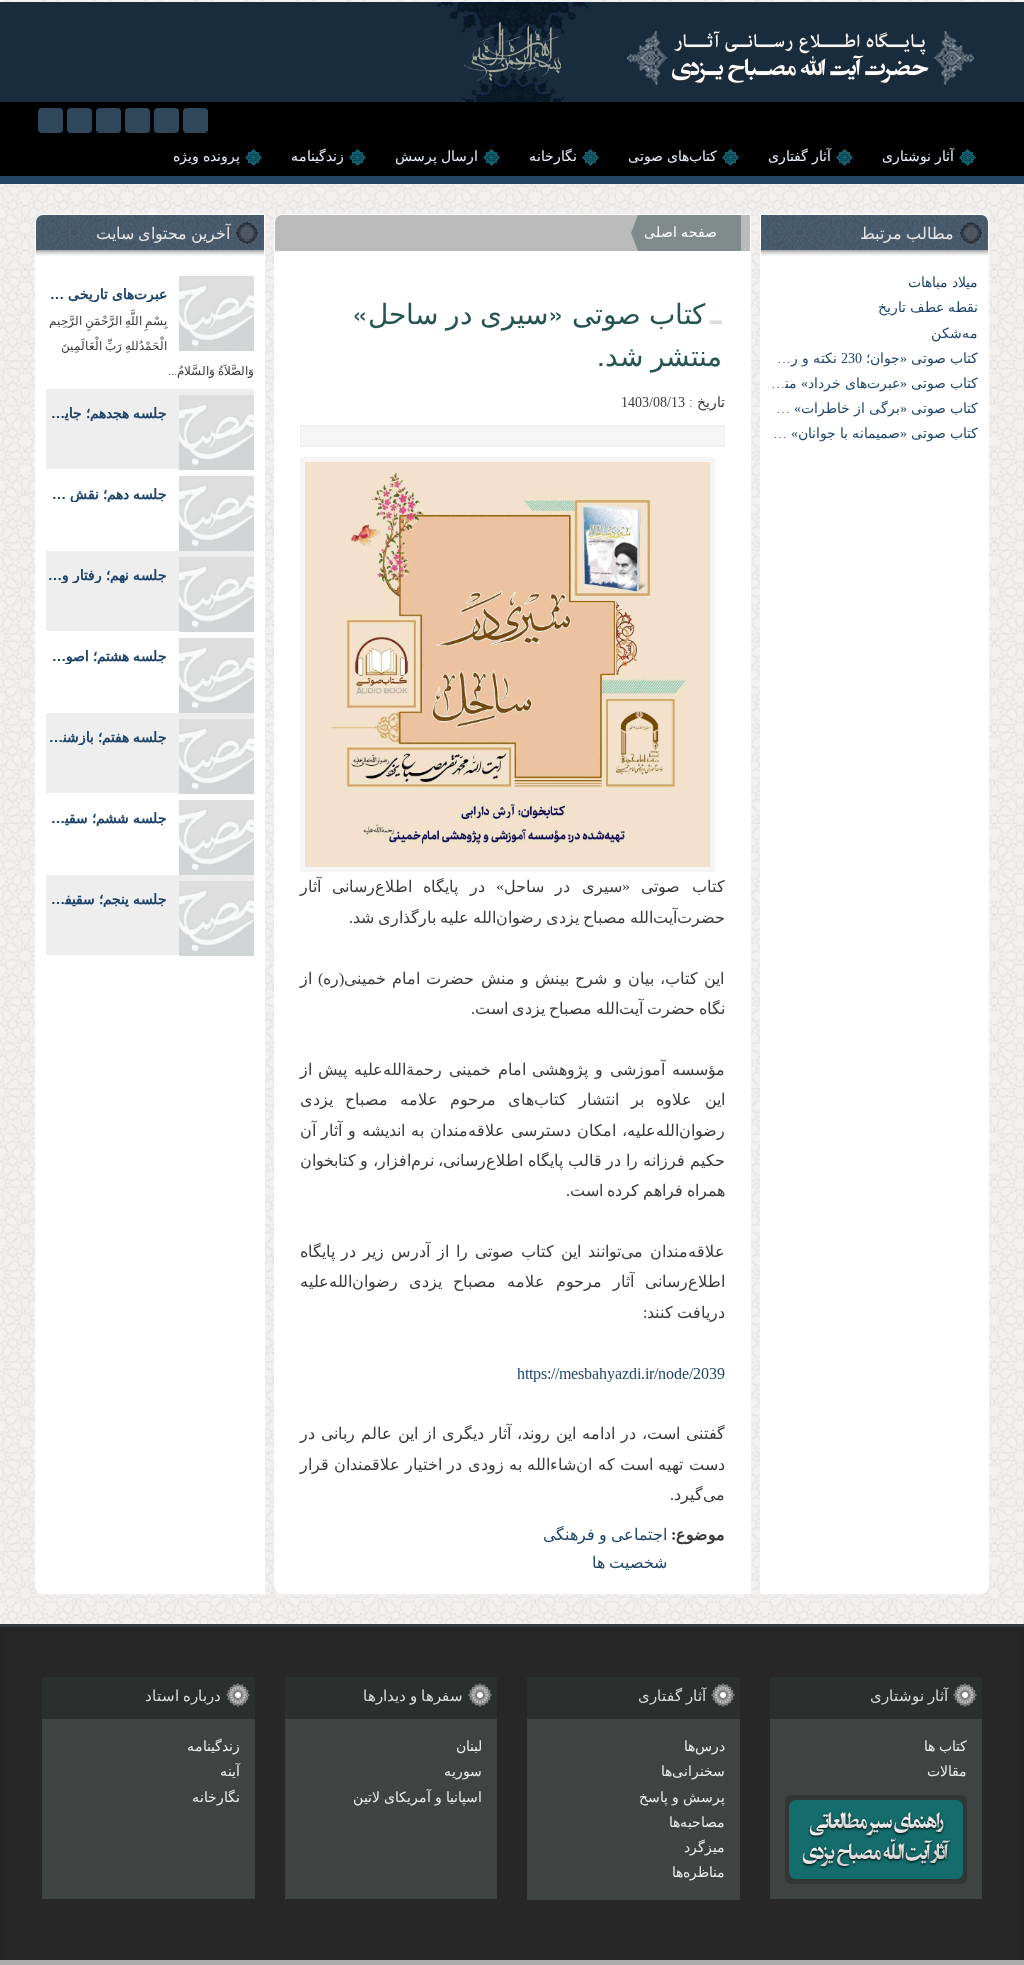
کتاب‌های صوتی (672, 156)
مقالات (947, 1771)
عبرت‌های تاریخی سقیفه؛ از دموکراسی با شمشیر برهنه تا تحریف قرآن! (106, 293)
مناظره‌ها (698, 1872)
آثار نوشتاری (918, 156)
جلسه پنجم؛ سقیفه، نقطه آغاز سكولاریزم (106, 898)
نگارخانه (553, 156)
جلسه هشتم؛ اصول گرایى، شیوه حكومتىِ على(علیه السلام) (106, 655)
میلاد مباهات (943, 282)
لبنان (469, 1746)
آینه (230, 1771)
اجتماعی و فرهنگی (605, 1534)
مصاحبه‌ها (697, 1822)
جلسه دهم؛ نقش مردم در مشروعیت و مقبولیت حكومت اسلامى (106, 493)
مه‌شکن (954, 333)
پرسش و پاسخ (682, 1797)
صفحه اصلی (680, 232)
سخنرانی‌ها (693, 1771)
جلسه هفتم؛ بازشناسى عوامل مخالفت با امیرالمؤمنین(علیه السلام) (106, 736)
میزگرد (704, 1847)
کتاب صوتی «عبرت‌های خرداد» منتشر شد (858, 383)
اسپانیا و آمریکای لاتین (417, 1797)
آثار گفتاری (799, 156)
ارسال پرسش (436, 156)
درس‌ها (704, 1746)
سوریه (463, 1771)
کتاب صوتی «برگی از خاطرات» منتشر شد (854, 408)
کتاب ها (945, 1746)
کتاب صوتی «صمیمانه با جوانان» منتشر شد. (851, 433)
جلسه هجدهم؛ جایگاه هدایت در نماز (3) (106, 412)
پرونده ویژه (206, 156)
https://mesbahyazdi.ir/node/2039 (621, 1373)
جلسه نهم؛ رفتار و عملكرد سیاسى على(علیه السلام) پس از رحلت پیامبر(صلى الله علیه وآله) (106, 574)
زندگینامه (317, 156)
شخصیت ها (629, 1562)
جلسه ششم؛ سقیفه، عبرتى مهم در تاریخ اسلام (106, 817)
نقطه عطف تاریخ (928, 307)
